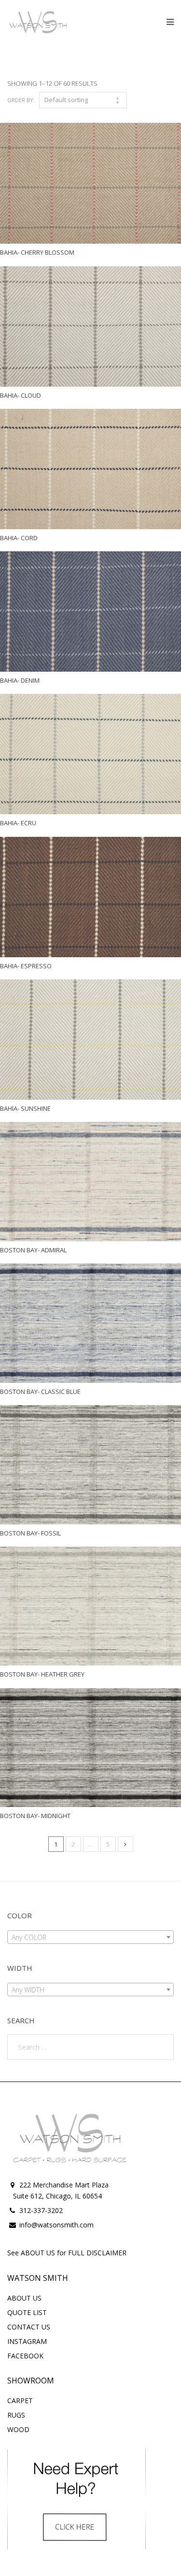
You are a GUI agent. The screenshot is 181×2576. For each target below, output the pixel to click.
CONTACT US (29, 2327)
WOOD (18, 2429)
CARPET (20, 2400)
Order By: (21, 100)
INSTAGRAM (27, 2341)
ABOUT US (24, 2298)
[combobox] (90, 1937)
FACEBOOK (25, 2356)
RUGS (16, 2415)
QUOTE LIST (27, 2312)
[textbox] (90, 1938)
